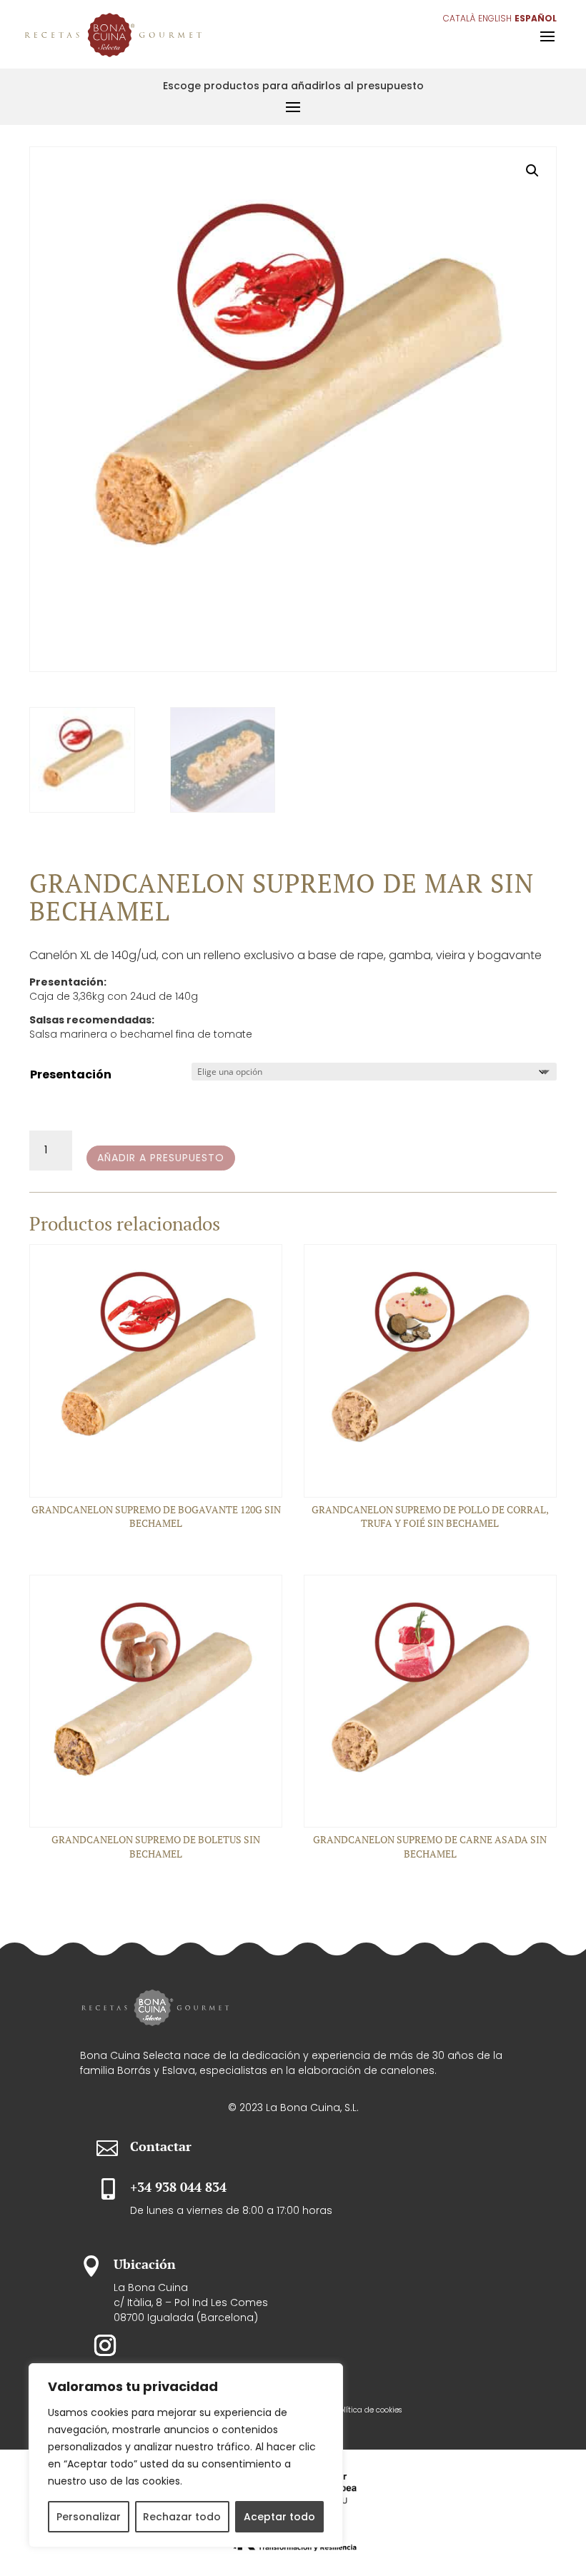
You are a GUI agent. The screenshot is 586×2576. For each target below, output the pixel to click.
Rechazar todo (182, 2517)
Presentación (71, 1074)
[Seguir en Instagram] (105, 2345)
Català (459, 18)
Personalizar (89, 2517)
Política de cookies (368, 2410)
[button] (532, 171)
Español (536, 18)
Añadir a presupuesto (161, 1158)
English (495, 18)
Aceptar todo (279, 2517)
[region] (186, 2455)
